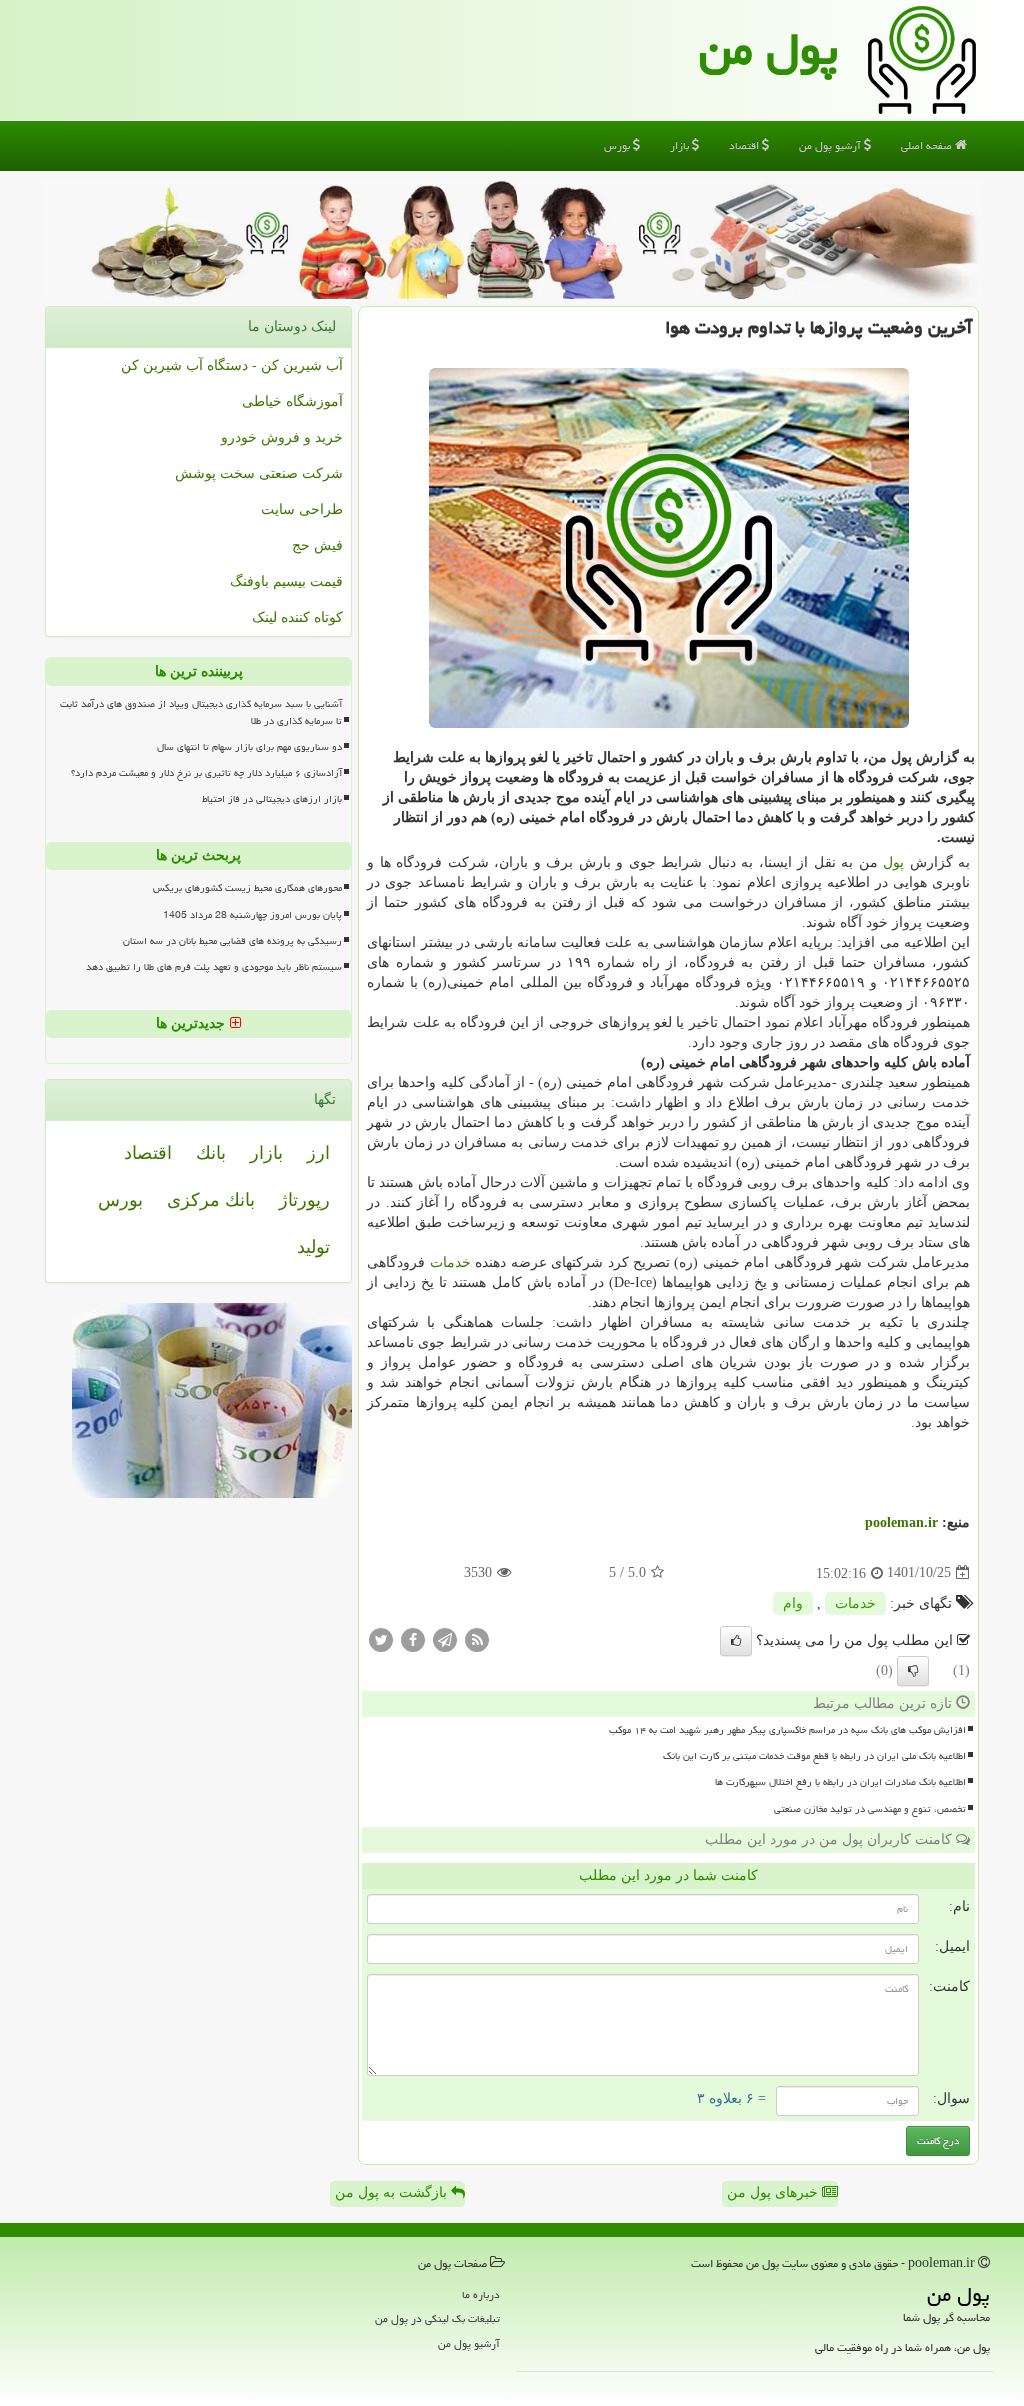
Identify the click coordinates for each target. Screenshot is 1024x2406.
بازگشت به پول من (393, 2192)
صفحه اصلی (928, 145)
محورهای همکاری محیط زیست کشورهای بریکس (247, 888)
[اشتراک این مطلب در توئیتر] (381, 1638)
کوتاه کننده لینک (297, 617)
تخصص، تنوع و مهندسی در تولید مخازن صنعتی (870, 1809)
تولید (313, 1247)
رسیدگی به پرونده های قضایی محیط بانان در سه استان (232, 941)
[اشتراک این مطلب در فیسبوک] (413, 1638)
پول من (768, 49)
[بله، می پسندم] (736, 1641)
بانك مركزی (211, 1200)
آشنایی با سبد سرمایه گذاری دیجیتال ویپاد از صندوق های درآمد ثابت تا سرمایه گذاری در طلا (201, 712)
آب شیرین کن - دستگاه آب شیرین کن (232, 365)
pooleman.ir (901, 1522)
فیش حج (317, 545)
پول (893, 862)
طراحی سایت (302, 509)
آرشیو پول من (831, 145)
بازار (681, 145)
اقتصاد (745, 145)
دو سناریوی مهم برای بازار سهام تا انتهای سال (249, 747)
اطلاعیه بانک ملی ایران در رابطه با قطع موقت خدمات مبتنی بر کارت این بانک (814, 1756)
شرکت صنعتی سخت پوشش (259, 473)
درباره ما (481, 2294)
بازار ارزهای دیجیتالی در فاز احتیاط (272, 799)
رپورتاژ (304, 1200)
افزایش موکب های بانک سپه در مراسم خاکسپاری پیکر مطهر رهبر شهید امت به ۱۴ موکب (787, 1730)
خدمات (450, 1262)
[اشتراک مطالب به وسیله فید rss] (477, 1638)
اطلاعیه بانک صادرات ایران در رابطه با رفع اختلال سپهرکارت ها (840, 1782)
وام (793, 1603)
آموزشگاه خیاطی (292, 401)
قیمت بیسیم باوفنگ (286, 581)
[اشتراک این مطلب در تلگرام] (445, 1638)
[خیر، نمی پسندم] (913, 1671)
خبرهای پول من (774, 2192)
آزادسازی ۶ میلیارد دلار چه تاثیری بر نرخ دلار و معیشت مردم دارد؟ (206, 773)
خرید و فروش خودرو (282, 437)
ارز (318, 1153)
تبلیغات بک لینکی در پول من (437, 2318)
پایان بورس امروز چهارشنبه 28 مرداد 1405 (252, 915)
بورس (618, 145)
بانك (211, 1153)
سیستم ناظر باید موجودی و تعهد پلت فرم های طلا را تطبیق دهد (214, 967)
